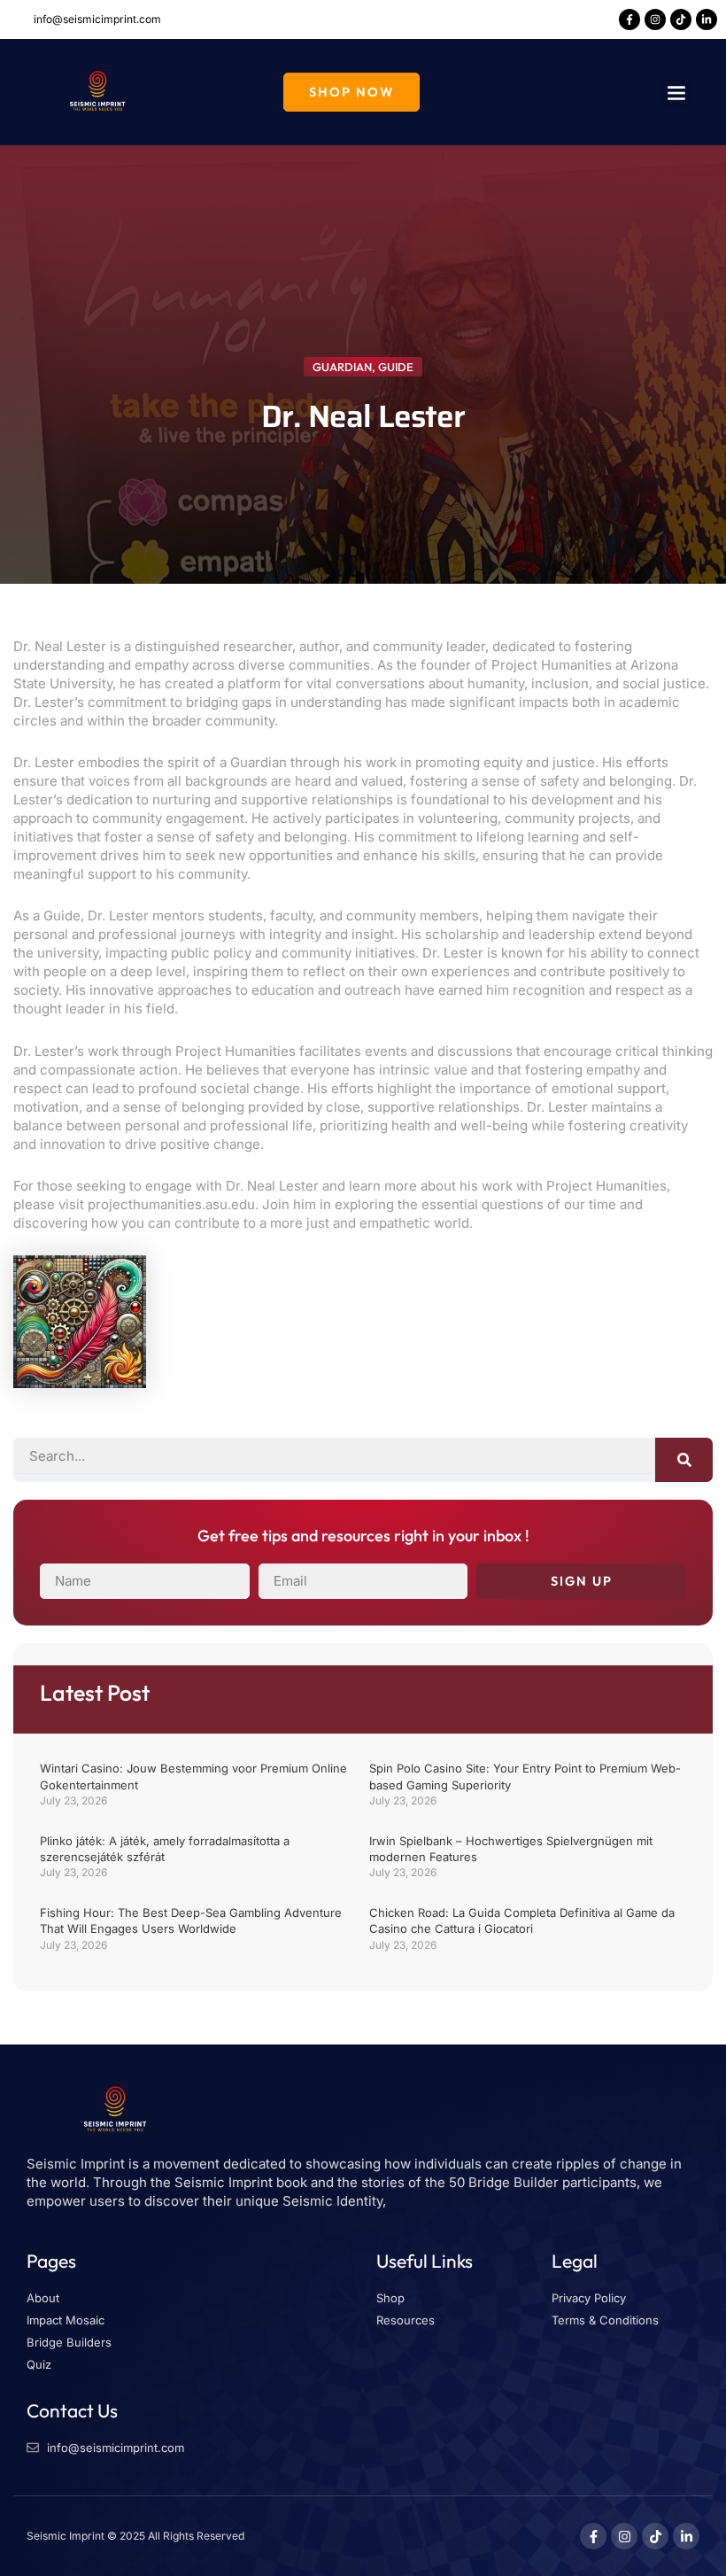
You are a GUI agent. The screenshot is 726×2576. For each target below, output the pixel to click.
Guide (396, 367)
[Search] (684, 1460)
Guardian (342, 367)
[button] (676, 93)
